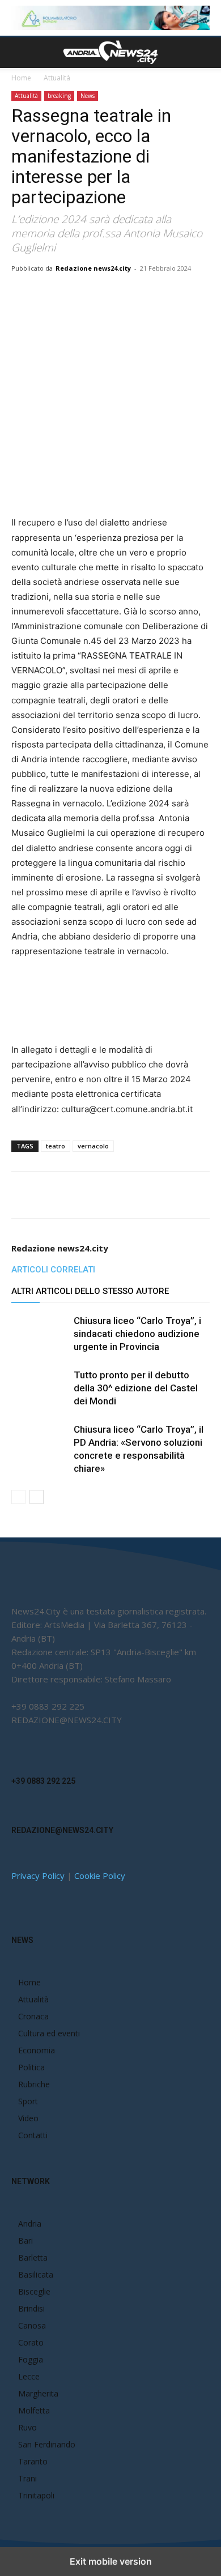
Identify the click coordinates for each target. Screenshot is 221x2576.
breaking (59, 96)
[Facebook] (58, 294)
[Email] (137, 294)
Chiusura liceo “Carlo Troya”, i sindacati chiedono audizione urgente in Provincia (137, 1334)
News (88, 96)
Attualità (57, 78)
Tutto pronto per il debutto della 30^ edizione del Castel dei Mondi (136, 1388)
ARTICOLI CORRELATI (53, 1270)
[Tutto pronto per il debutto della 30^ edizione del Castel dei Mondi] (40, 1388)
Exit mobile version (111, 2561)
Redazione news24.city (93, 268)
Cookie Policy (100, 1876)
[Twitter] (84, 294)
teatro (56, 1146)
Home (21, 78)
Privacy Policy (38, 1876)
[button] (19, 53)
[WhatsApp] (110, 294)
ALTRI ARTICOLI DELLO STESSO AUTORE (90, 1291)
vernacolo (93, 1146)
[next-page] (37, 1497)
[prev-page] (18, 1497)
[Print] (163, 294)
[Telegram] (189, 294)
